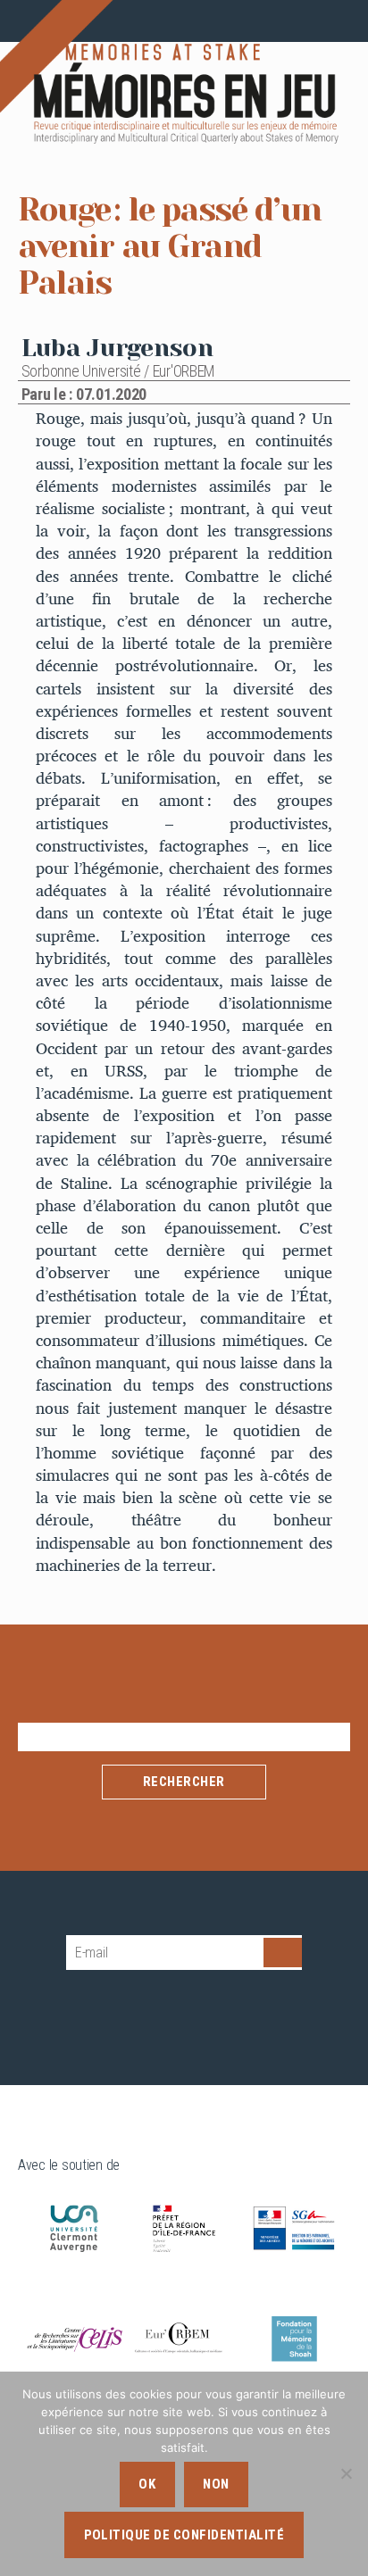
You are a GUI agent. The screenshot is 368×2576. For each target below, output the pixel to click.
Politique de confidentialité (184, 2535)
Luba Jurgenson (117, 348)
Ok (147, 2484)
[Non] (346, 2473)
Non (216, 2484)
